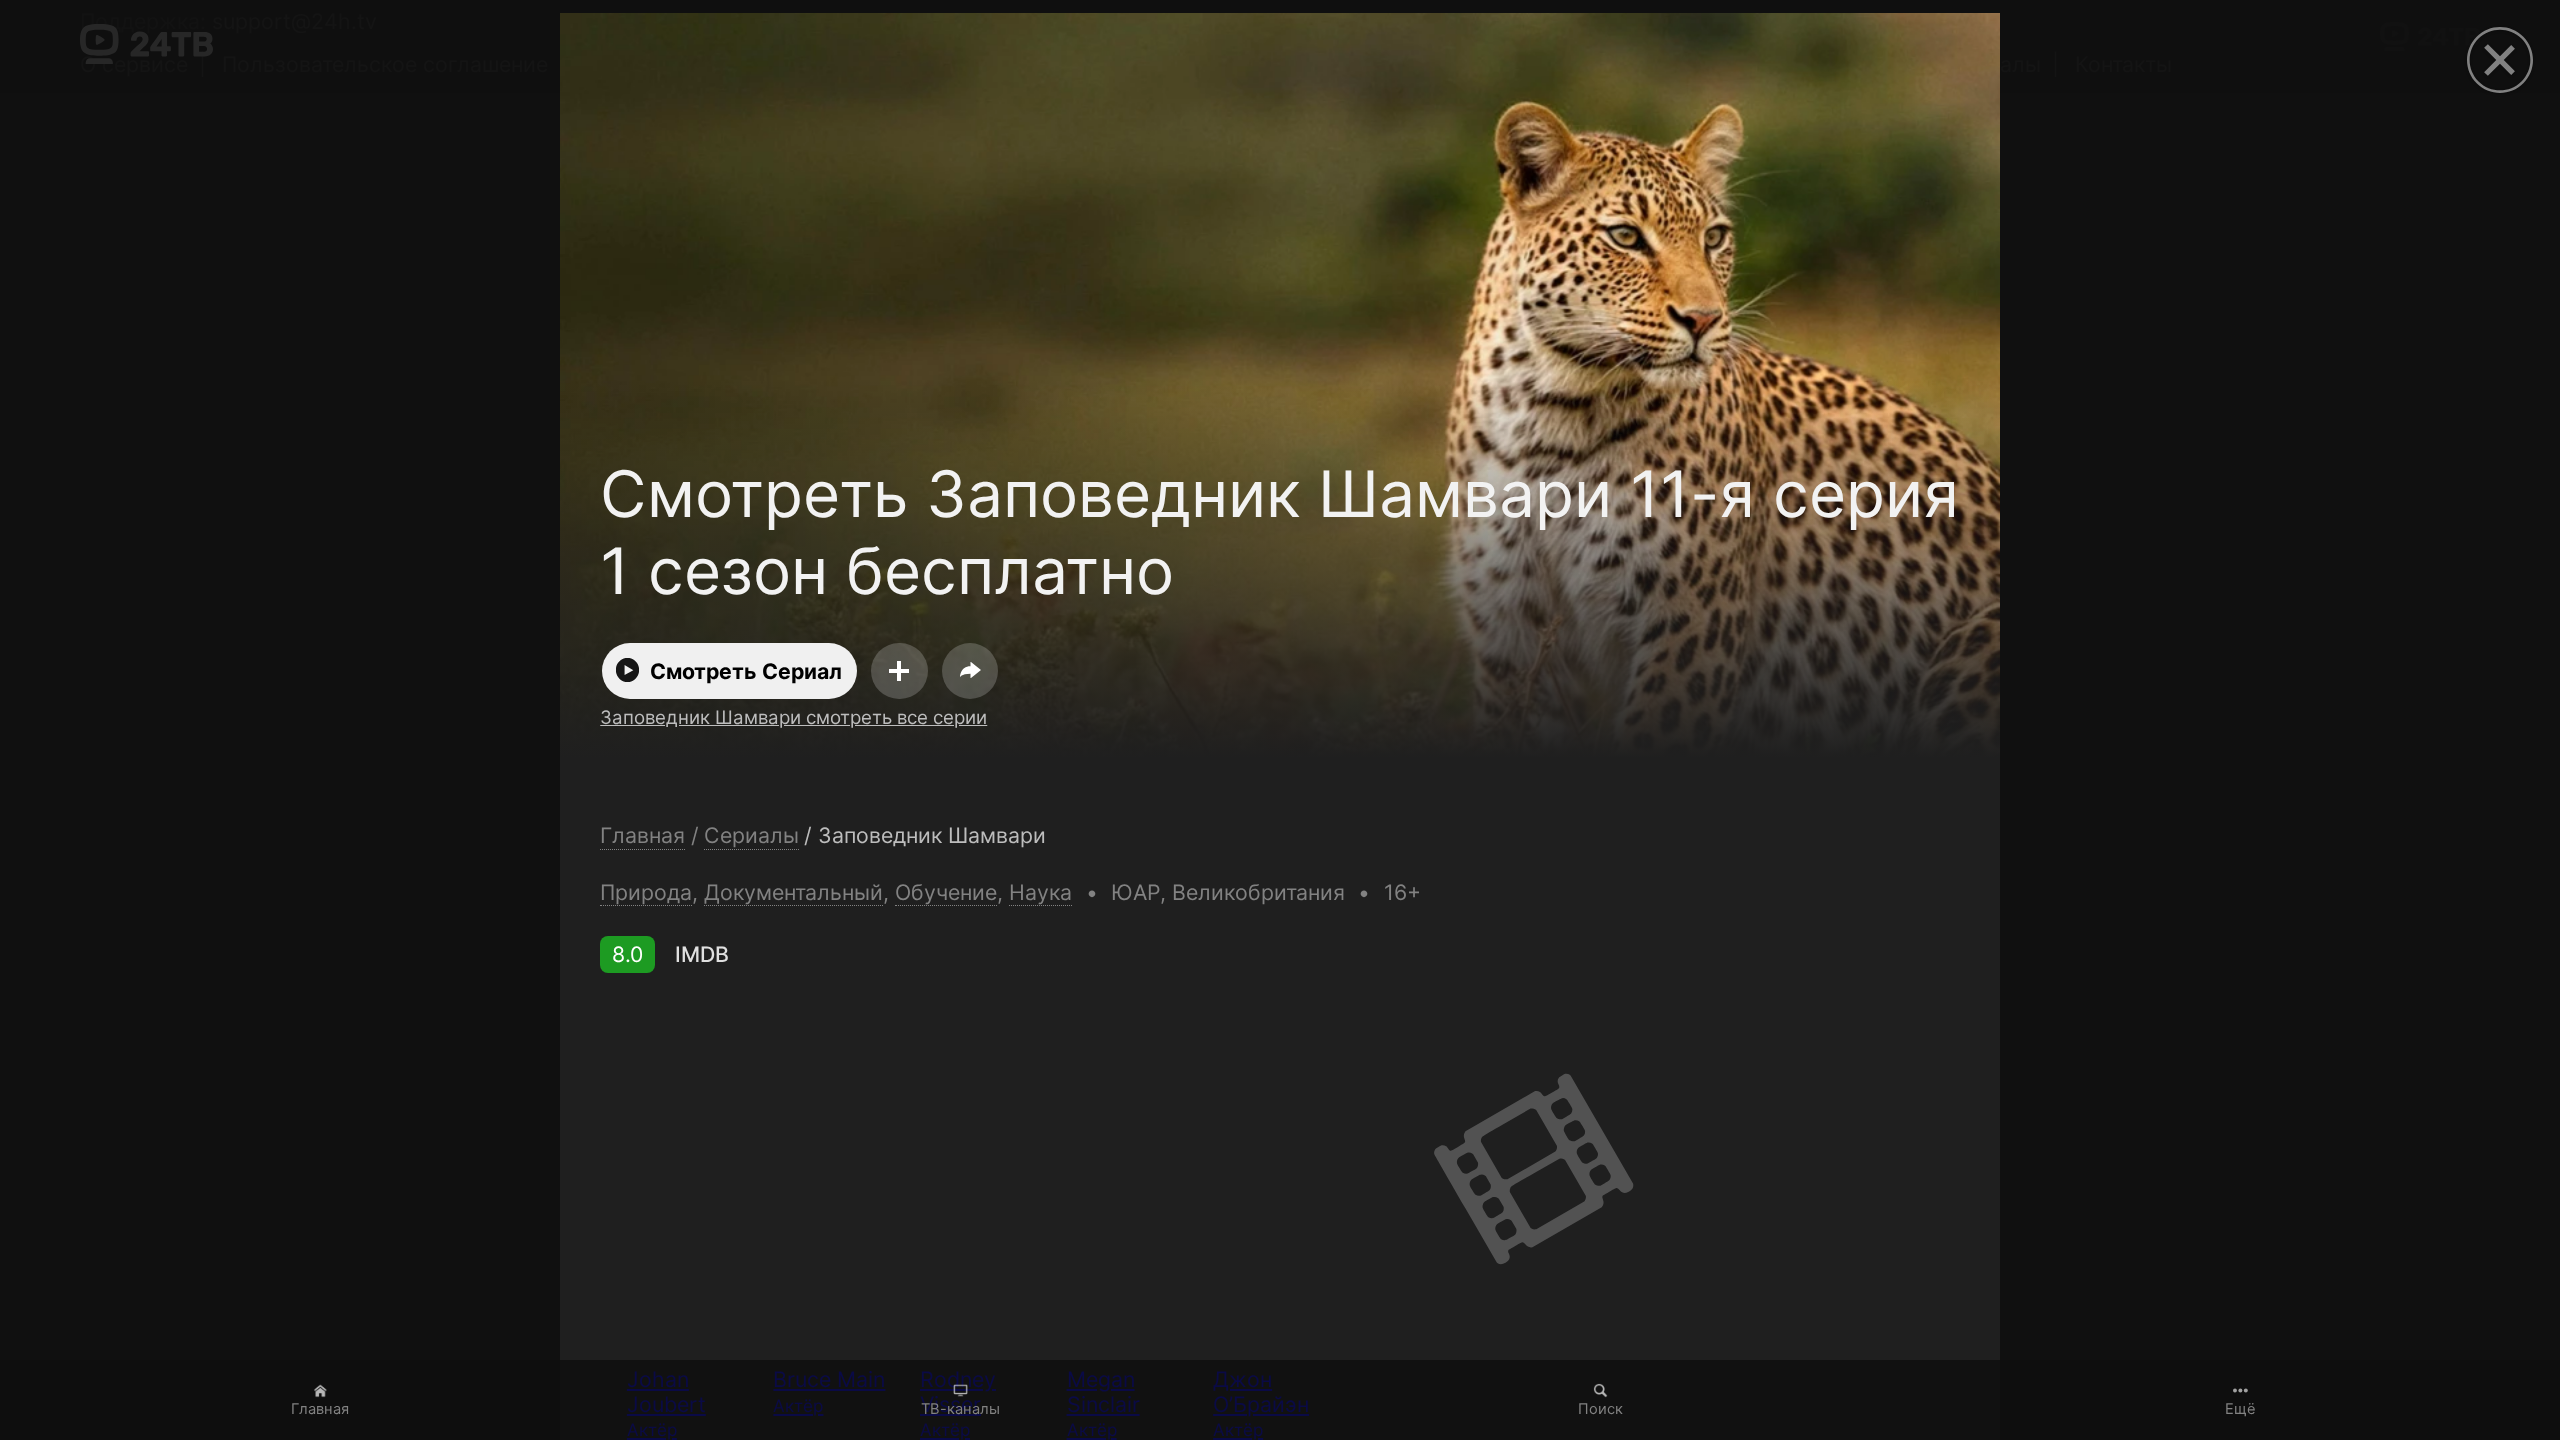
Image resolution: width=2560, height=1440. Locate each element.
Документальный (793, 892)
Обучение (946, 892)
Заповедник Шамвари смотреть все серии (793, 717)
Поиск (1600, 1409)
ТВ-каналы (960, 1409)
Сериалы (751, 835)
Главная (320, 1409)
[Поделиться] (970, 671)
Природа (646, 892)
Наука (1040, 892)
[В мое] (899, 671)
